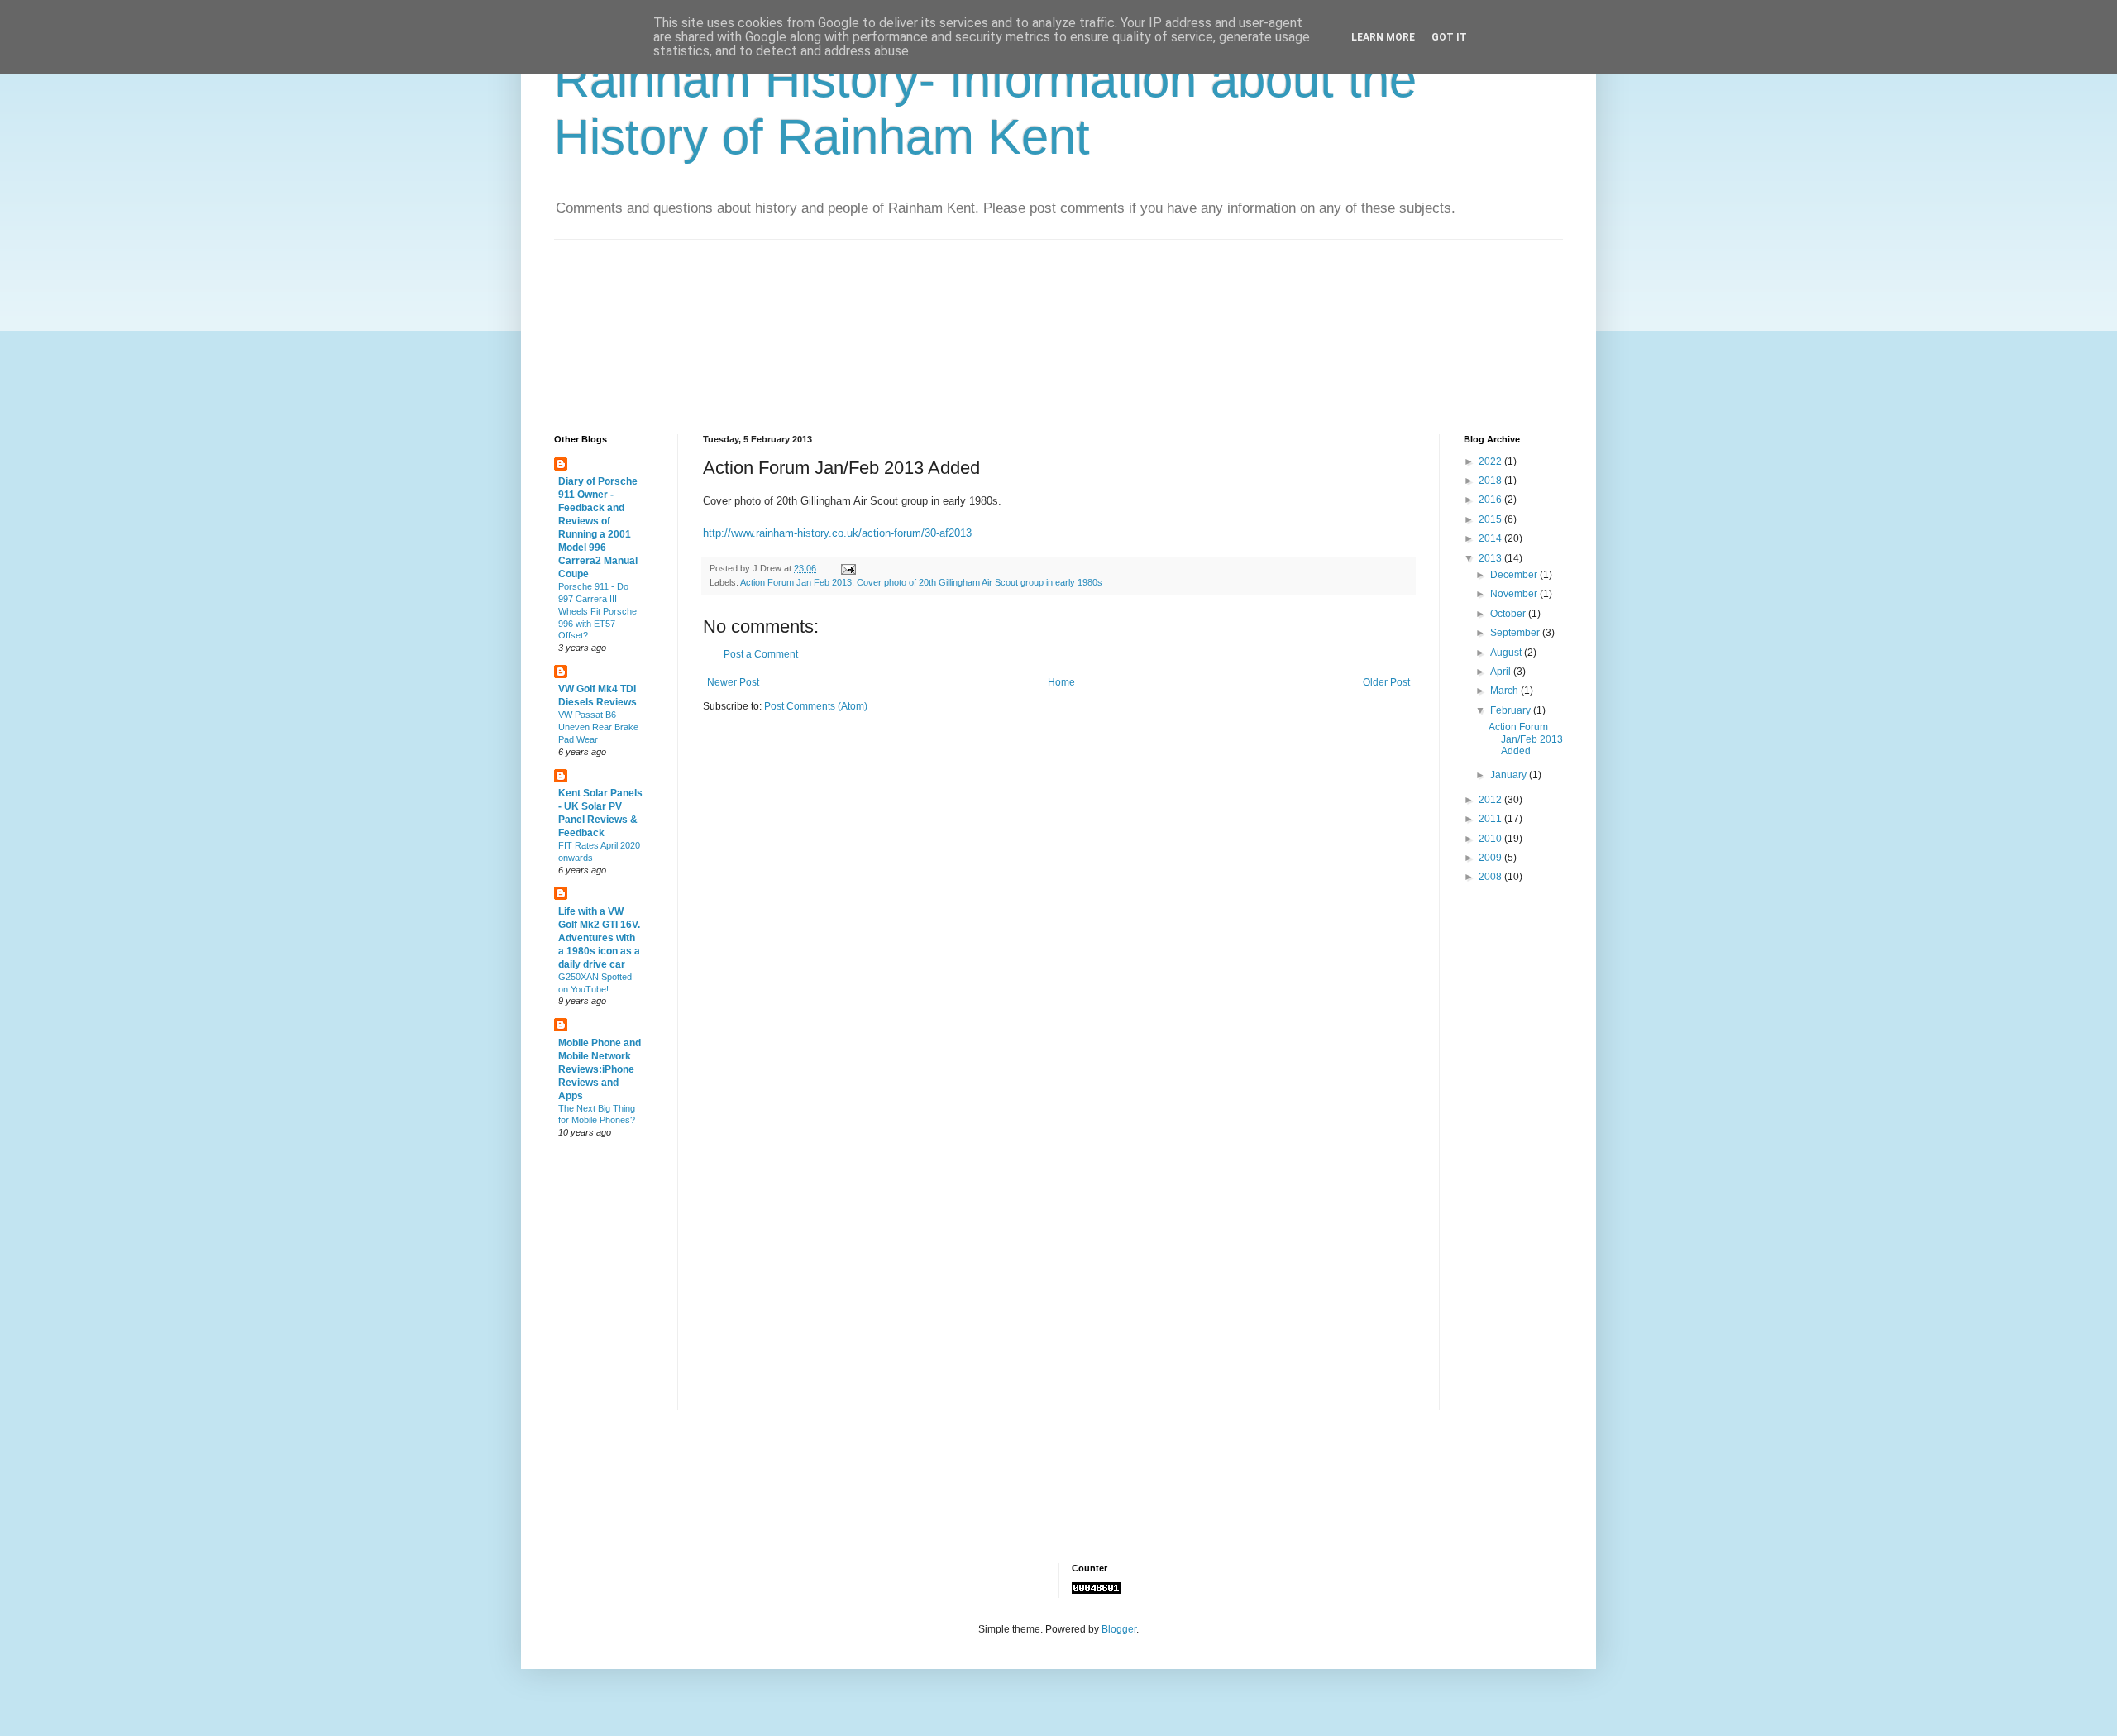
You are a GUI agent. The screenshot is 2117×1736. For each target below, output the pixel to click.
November (1515, 594)
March (1505, 691)
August (1507, 653)
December (1515, 575)
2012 (1491, 800)
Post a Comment (761, 654)
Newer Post (733, 682)
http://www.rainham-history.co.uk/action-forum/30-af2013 (837, 533)
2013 (1491, 558)
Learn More (1383, 37)
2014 (1491, 538)
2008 (1491, 877)
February (1512, 710)
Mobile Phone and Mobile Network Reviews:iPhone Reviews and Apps (600, 1069)
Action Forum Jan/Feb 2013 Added (1526, 739)
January (1510, 775)
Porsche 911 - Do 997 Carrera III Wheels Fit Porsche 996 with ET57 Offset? (597, 611)
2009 (1491, 858)
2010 (1491, 839)
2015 (1491, 519)
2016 (1491, 500)
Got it (1449, 37)
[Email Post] (848, 568)
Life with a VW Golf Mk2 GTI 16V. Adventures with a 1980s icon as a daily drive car (599, 938)
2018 (1491, 481)
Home (1061, 682)
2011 (1491, 819)
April (1502, 672)
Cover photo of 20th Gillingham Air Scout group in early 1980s (980, 582)
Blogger (1119, 1629)
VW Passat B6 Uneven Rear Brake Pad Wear (598, 727)
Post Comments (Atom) (816, 706)
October (1509, 614)
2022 (1491, 461)
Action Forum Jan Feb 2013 (796, 582)
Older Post (1386, 682)
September (1516, 633)
